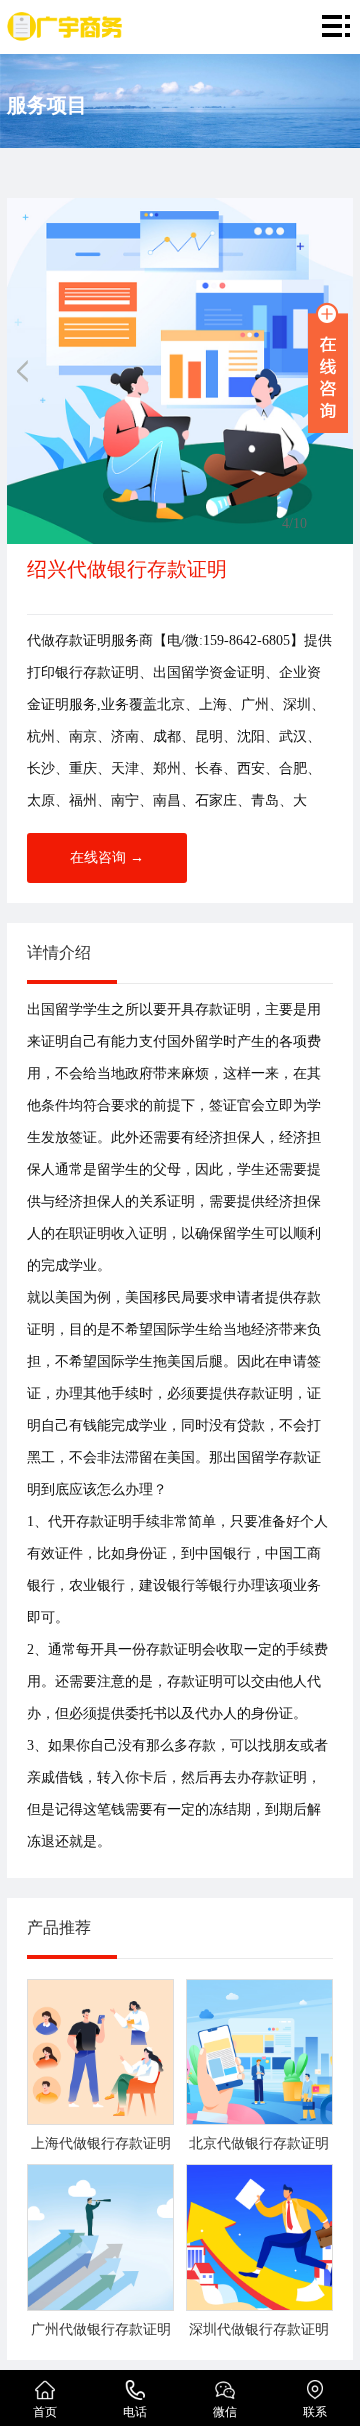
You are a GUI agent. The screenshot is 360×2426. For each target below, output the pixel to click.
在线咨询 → (107, 857)
